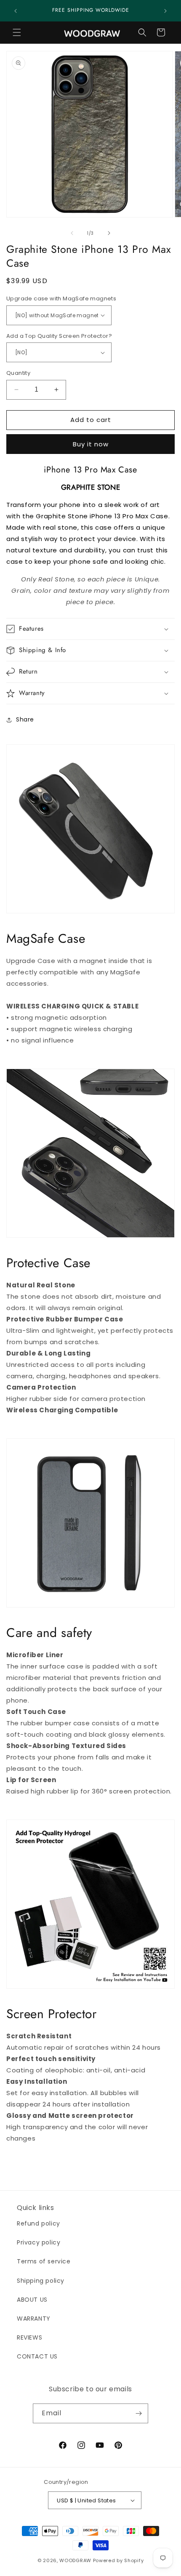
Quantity (18, 373)
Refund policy (39, 2223)
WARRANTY (34, 2319)
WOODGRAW (75, 2560)
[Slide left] (72, 233)
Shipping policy (41, 2281)
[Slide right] (109, 233)
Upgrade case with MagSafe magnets (61, 298)
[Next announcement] (165, 11)
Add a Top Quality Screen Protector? (59, 336)
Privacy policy (39, 2242)
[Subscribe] (138, 2413)
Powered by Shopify (118, 2560)
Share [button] (25, 719)
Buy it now (91, 444)
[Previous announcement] (16, 11)
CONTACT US (37, 2356)
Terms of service (44, 2261)
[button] (17, 32)
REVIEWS (29, 2337)
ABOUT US (32, 2300)
